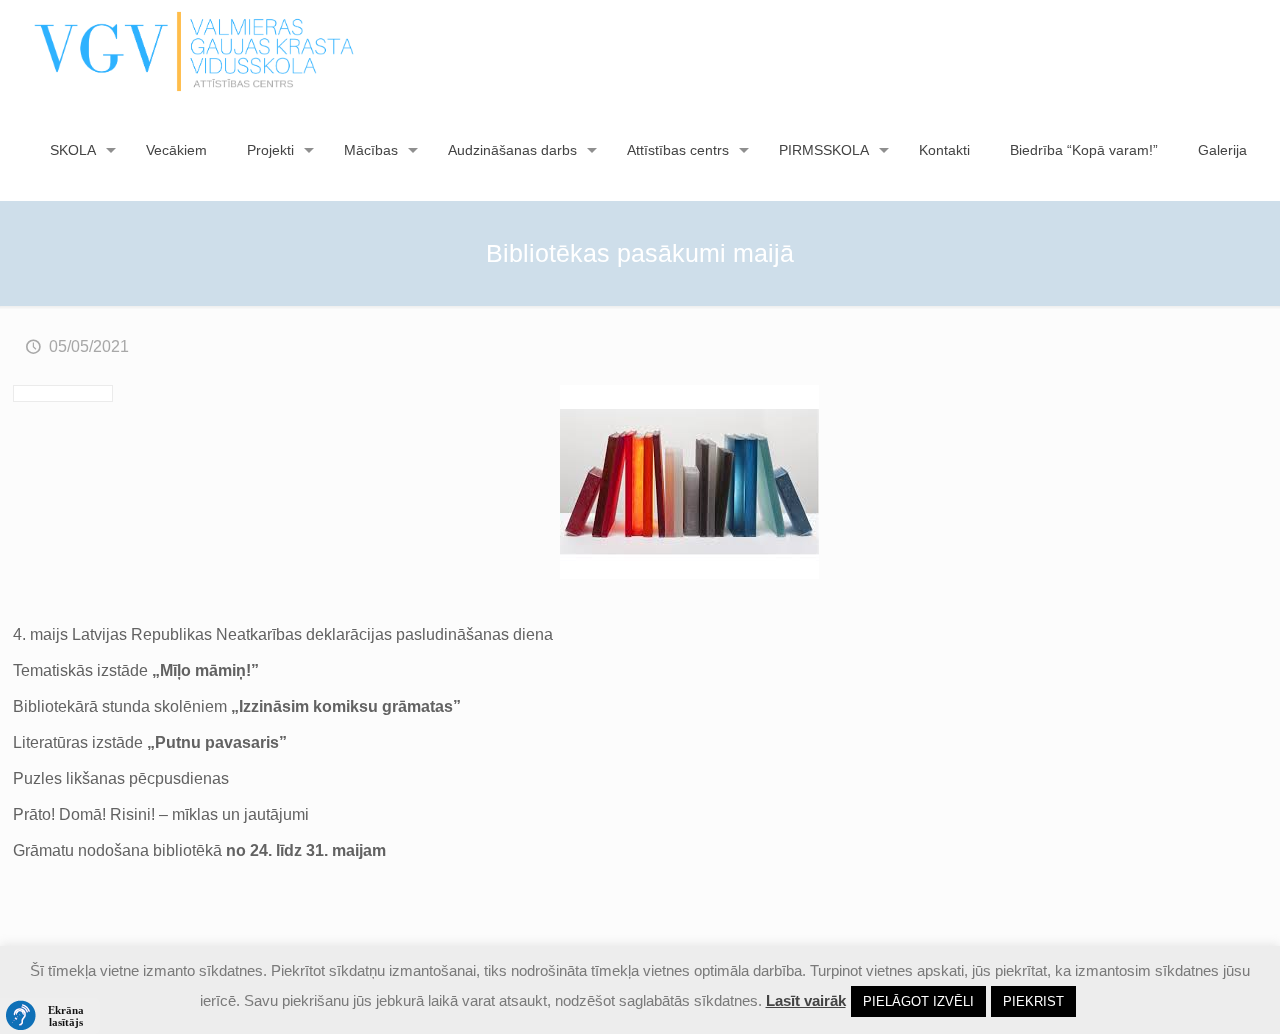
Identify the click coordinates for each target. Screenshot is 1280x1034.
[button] (50, 1016)
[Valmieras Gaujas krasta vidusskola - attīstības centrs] (194, 50)
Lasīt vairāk (806, 1000)
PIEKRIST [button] (1033, 1001)
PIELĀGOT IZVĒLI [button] (918, 1001)
